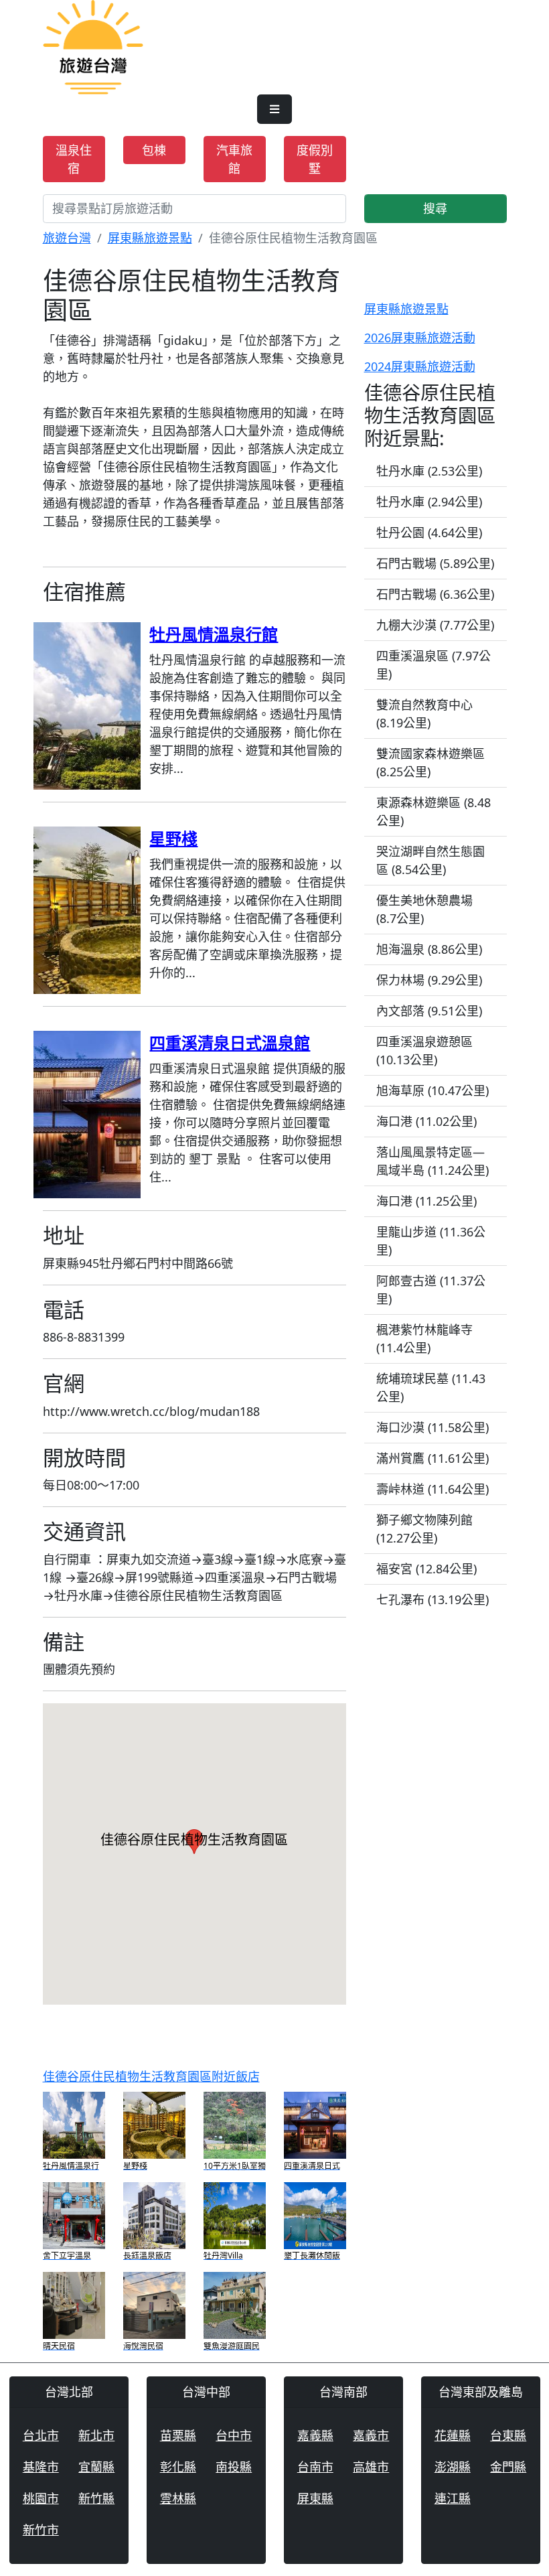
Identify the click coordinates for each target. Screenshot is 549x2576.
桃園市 (41, 2498)
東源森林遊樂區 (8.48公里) (434, 811)
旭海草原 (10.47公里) (433, 1090)
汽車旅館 (234, 159)
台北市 (41, 2435)
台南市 (315, 2467)
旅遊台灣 (67, 238)
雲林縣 (178, 2498)
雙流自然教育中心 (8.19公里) (424, 714)
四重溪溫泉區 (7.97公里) (434, 665)
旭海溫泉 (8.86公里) (429, 949)
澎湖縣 (453, 2467)
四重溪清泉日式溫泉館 (230, 1043)
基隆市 (41, 2467)
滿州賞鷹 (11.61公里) (433, 1458)
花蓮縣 (453, 2435)
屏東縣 (315, 2498)
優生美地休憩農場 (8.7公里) (424, 909)
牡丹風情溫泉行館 (214, 634)
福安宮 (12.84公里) (426, 1569)
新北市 (96, 2435)
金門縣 (508, 2467)
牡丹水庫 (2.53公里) (429, 471)
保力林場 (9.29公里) (429, 980)
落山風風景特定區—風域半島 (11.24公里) (433, 1161)
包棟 (154, 150)
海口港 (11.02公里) (426, 1121)
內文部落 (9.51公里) (429, 1011)
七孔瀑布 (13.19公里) (433, 1599)
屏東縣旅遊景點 (150, 238)
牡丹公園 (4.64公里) (429, 532)
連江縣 (453, 2498)
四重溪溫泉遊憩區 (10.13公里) (424, 1051)
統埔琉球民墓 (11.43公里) (431, 1387)
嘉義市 (371, 2435)
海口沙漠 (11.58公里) (433, 1427)
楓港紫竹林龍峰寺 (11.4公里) (424, 1339)
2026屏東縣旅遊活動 (420, 338)
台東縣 (508, 2435)
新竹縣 (96, 2498)
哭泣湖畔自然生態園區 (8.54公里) (430, 860)
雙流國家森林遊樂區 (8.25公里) (430, 763)
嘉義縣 (315, 2435)
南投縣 (234, 2467)
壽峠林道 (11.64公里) (433, 1489)
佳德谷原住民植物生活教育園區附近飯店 (151, 2076)
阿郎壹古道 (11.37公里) (431, 1290)
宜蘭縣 (96, 2467)
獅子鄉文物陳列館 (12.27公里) (424, 1529)
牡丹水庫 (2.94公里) (429, 502)
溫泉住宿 (74, 159)
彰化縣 (178, 2467)
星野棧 (173, 838)
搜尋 (435, 208)
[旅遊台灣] (93, 46)
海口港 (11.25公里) (426, 1201)
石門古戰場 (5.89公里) (435, 563)
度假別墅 (315, 159)
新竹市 (41, 2530)
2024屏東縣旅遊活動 (420, 366)
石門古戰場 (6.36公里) (435, 594)
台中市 (234, 2435)
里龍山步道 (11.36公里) (431, 1241)
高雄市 (371, 2467)
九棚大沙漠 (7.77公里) (435, 625)
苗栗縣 (178, 2435)
